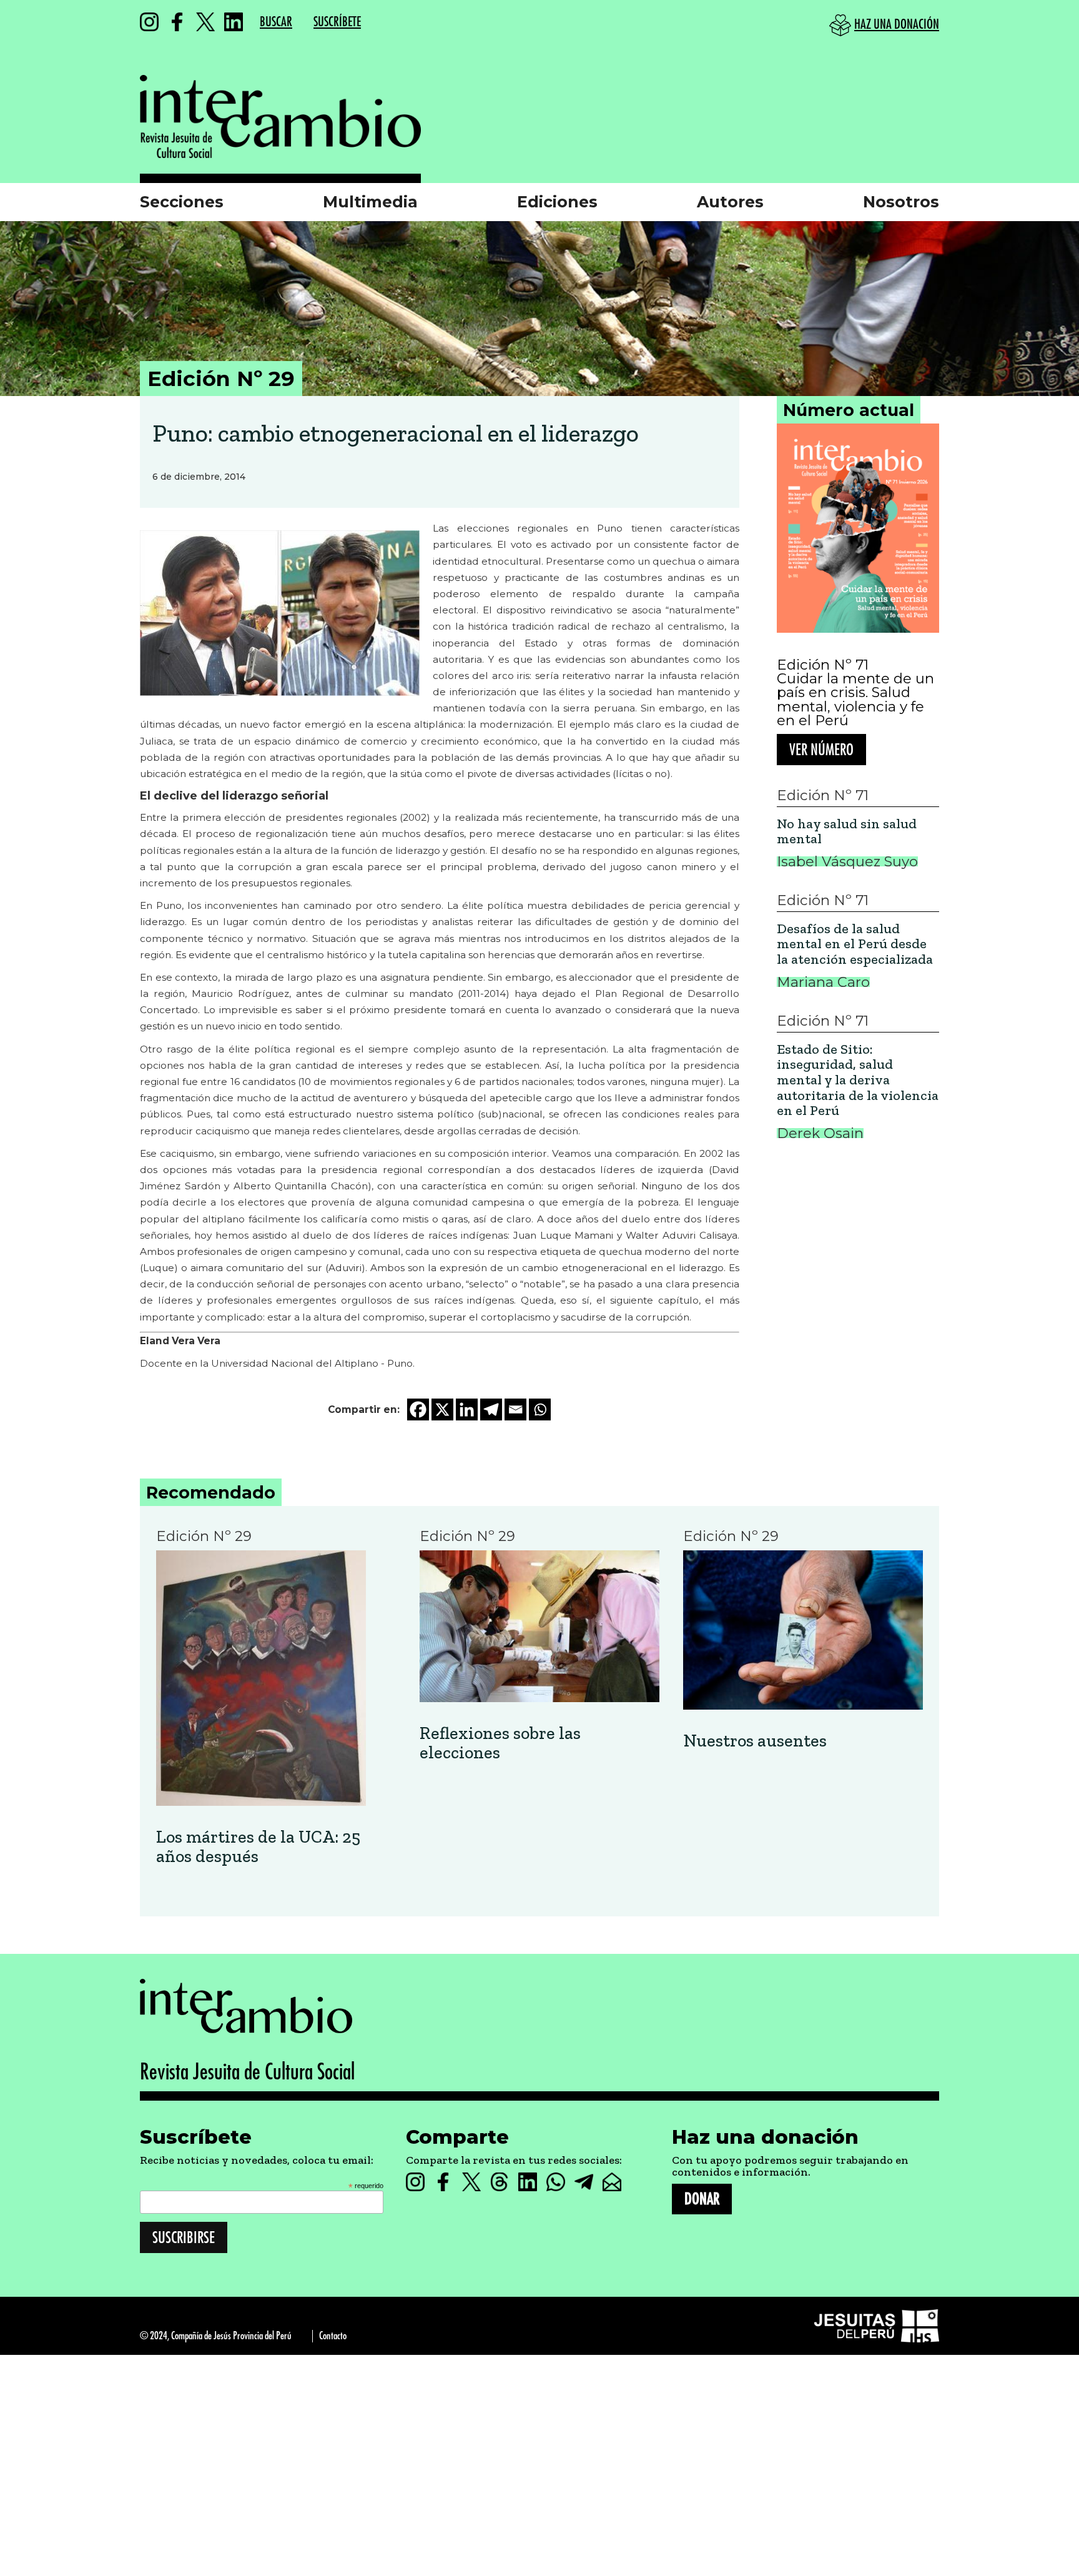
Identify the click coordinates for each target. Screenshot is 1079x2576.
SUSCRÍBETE (337, 22)
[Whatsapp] (540, 1409)
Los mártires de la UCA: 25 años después (258, 1847)
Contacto (333, 2336)
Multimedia (370, 202)
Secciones (182, 202)
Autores (730, 202)
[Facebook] (418, 1409)
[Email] (515, 1409)
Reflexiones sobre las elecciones (500, 1743)
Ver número (821, 750)
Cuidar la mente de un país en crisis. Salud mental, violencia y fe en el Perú (855, 700)
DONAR (702, 2199)
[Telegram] (491, 1409)
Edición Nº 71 (823, 665)
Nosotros (901, 202)
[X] (442, 1409)
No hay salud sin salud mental (847, 832)
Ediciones (557, 202)
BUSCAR (276, 22)
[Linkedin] (467, 1409)
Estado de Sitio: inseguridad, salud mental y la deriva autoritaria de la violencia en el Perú (858, 1080)
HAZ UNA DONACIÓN (897, 25)
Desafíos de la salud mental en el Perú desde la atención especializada (855, 944)
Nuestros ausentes (755, 1741)
